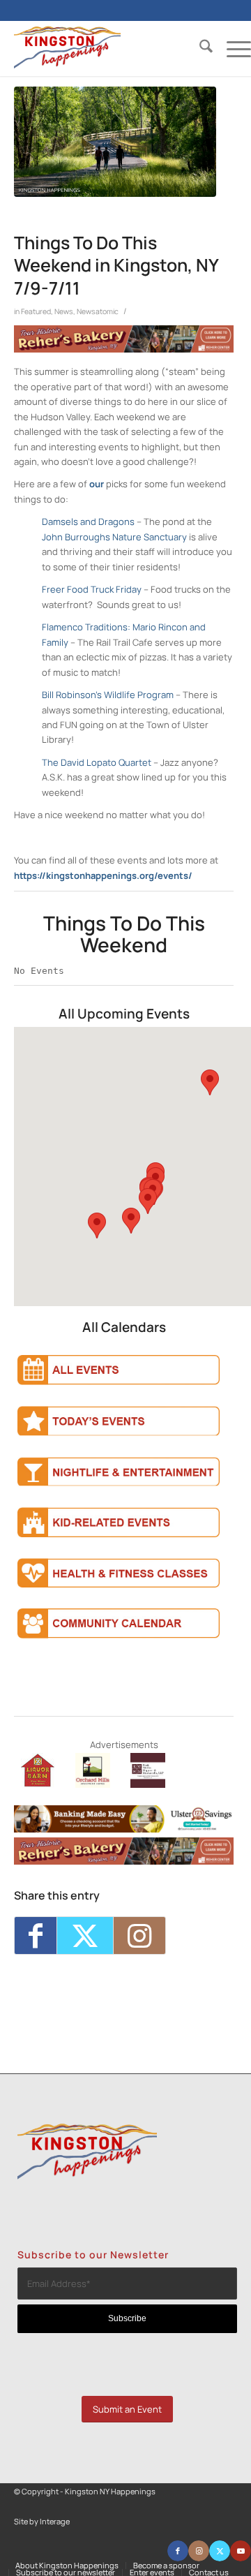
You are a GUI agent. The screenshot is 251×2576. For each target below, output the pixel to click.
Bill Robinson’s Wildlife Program (108, 695)
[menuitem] (199, 48)
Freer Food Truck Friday (92, 589)
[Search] (199, 48)
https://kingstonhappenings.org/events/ (103, 875)
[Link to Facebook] (178, 2551)
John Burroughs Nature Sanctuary (114, 537)
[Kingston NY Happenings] (109, 48)
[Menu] (232, 48)
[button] (210, 1082)
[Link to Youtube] (241, 2551)
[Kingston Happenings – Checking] (124, 1829)
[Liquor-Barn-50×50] (38, 1784)
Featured (36, 311)
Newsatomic (98, 311)
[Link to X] (220, 2551)
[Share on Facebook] (36, 1935)
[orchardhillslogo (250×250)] (93, 1784)
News (64, 311)
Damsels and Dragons (88, 521)
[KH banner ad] (124, 349)
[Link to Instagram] (139, 1935)
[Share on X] (85, 1935)
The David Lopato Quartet (97, 762)
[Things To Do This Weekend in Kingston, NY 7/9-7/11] (115, 142)
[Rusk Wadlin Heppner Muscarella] (148, 1784)
